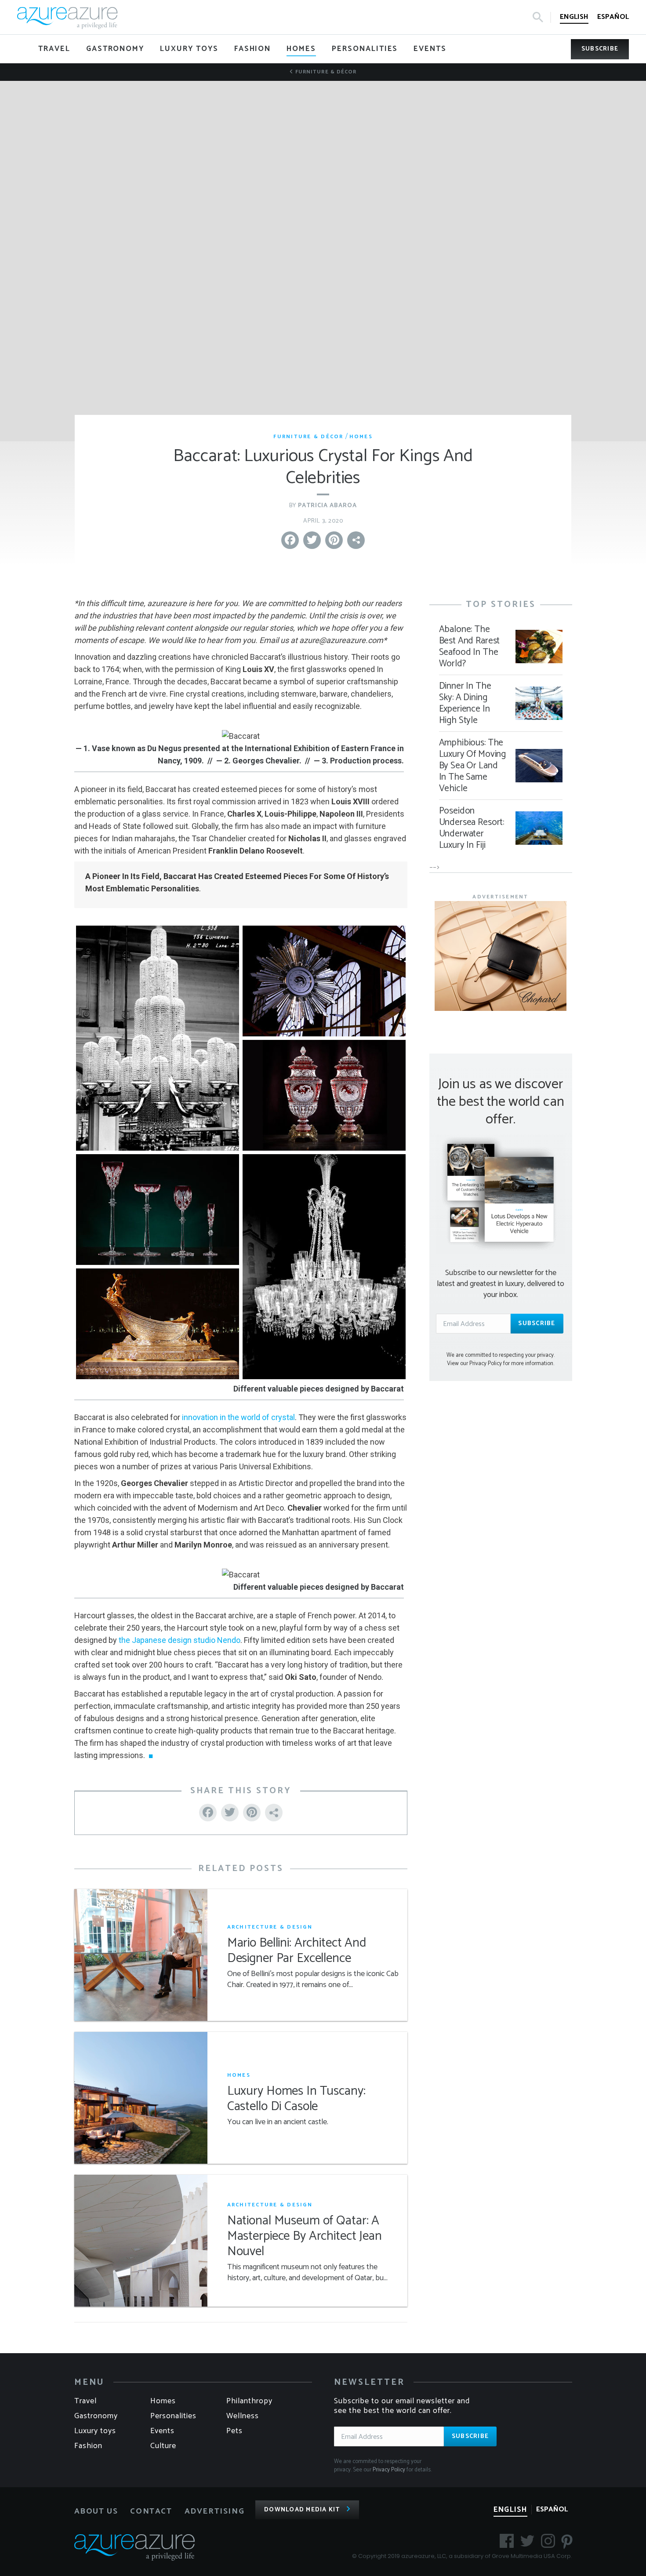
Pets (234, 2431)
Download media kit (302, 2510)
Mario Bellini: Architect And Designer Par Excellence (297, 1951)
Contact (151, 2511)
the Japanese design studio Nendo (180, 1640)
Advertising (215, 2511)
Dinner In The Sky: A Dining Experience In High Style (465, 703)
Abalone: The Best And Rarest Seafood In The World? (470, 647)
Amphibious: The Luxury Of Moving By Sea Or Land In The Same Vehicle (473, 766)
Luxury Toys (95, 2431)
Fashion (88, 2446)
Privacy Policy (389, 2470)
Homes (361, 437)
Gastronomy (96, 2416)
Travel (85, 2401)
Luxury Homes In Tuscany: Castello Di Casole (296, 2099)
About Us (96, 2511)
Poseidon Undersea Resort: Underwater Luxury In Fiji (472, 828)
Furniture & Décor (325, 72)
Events (162, 2431)
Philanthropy (249, 2401)
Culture (163, 2446)
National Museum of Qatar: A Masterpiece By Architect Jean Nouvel (305, 2236)
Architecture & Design (270, 1927)
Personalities (173, 2416)
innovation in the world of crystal (238, 1417)
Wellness (243, 2416)
